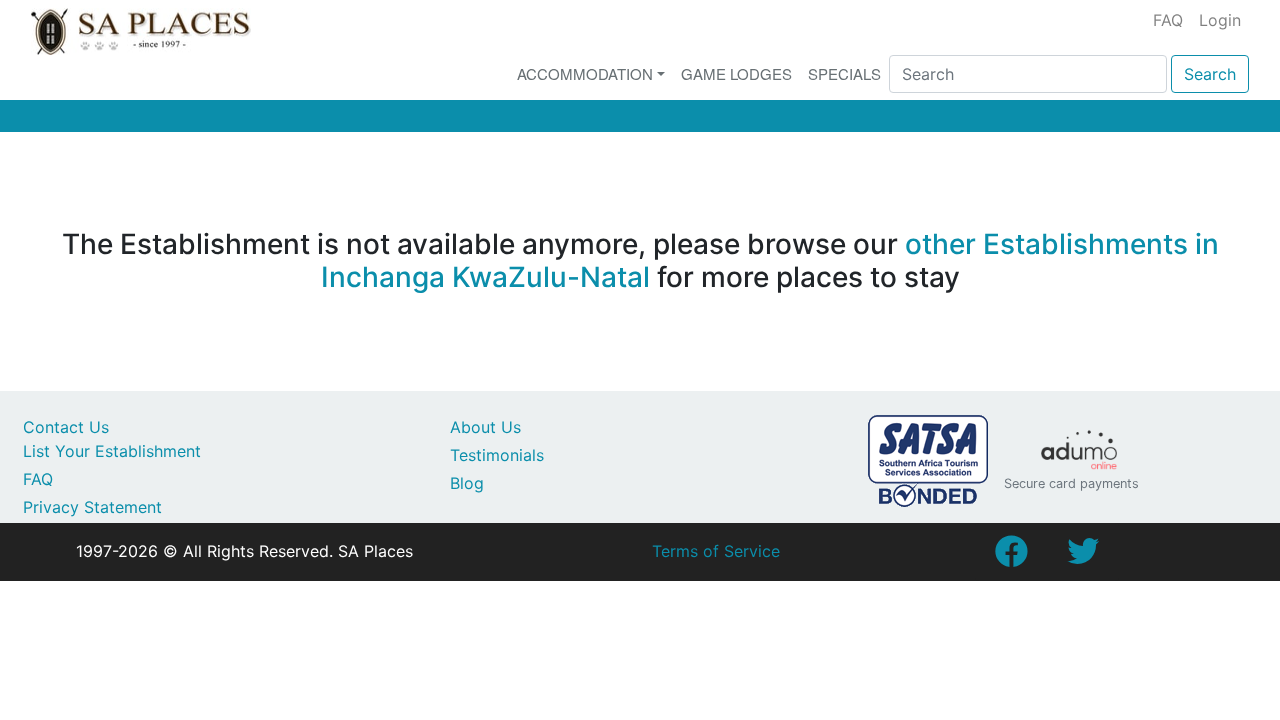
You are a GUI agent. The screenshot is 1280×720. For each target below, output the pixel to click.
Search (1210, 74)
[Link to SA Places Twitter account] (1083, 557)
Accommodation (585, 73)
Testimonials (497, 455)
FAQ (1168, 20)
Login (1220, 20)
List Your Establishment (112, 451)
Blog (467, 483)
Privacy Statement (92, 507)
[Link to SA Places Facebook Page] (1011, 557)
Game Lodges (736, 73)
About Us (485, 427)
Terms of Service (716, 551)
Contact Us (66, 427)
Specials (844, 73)
